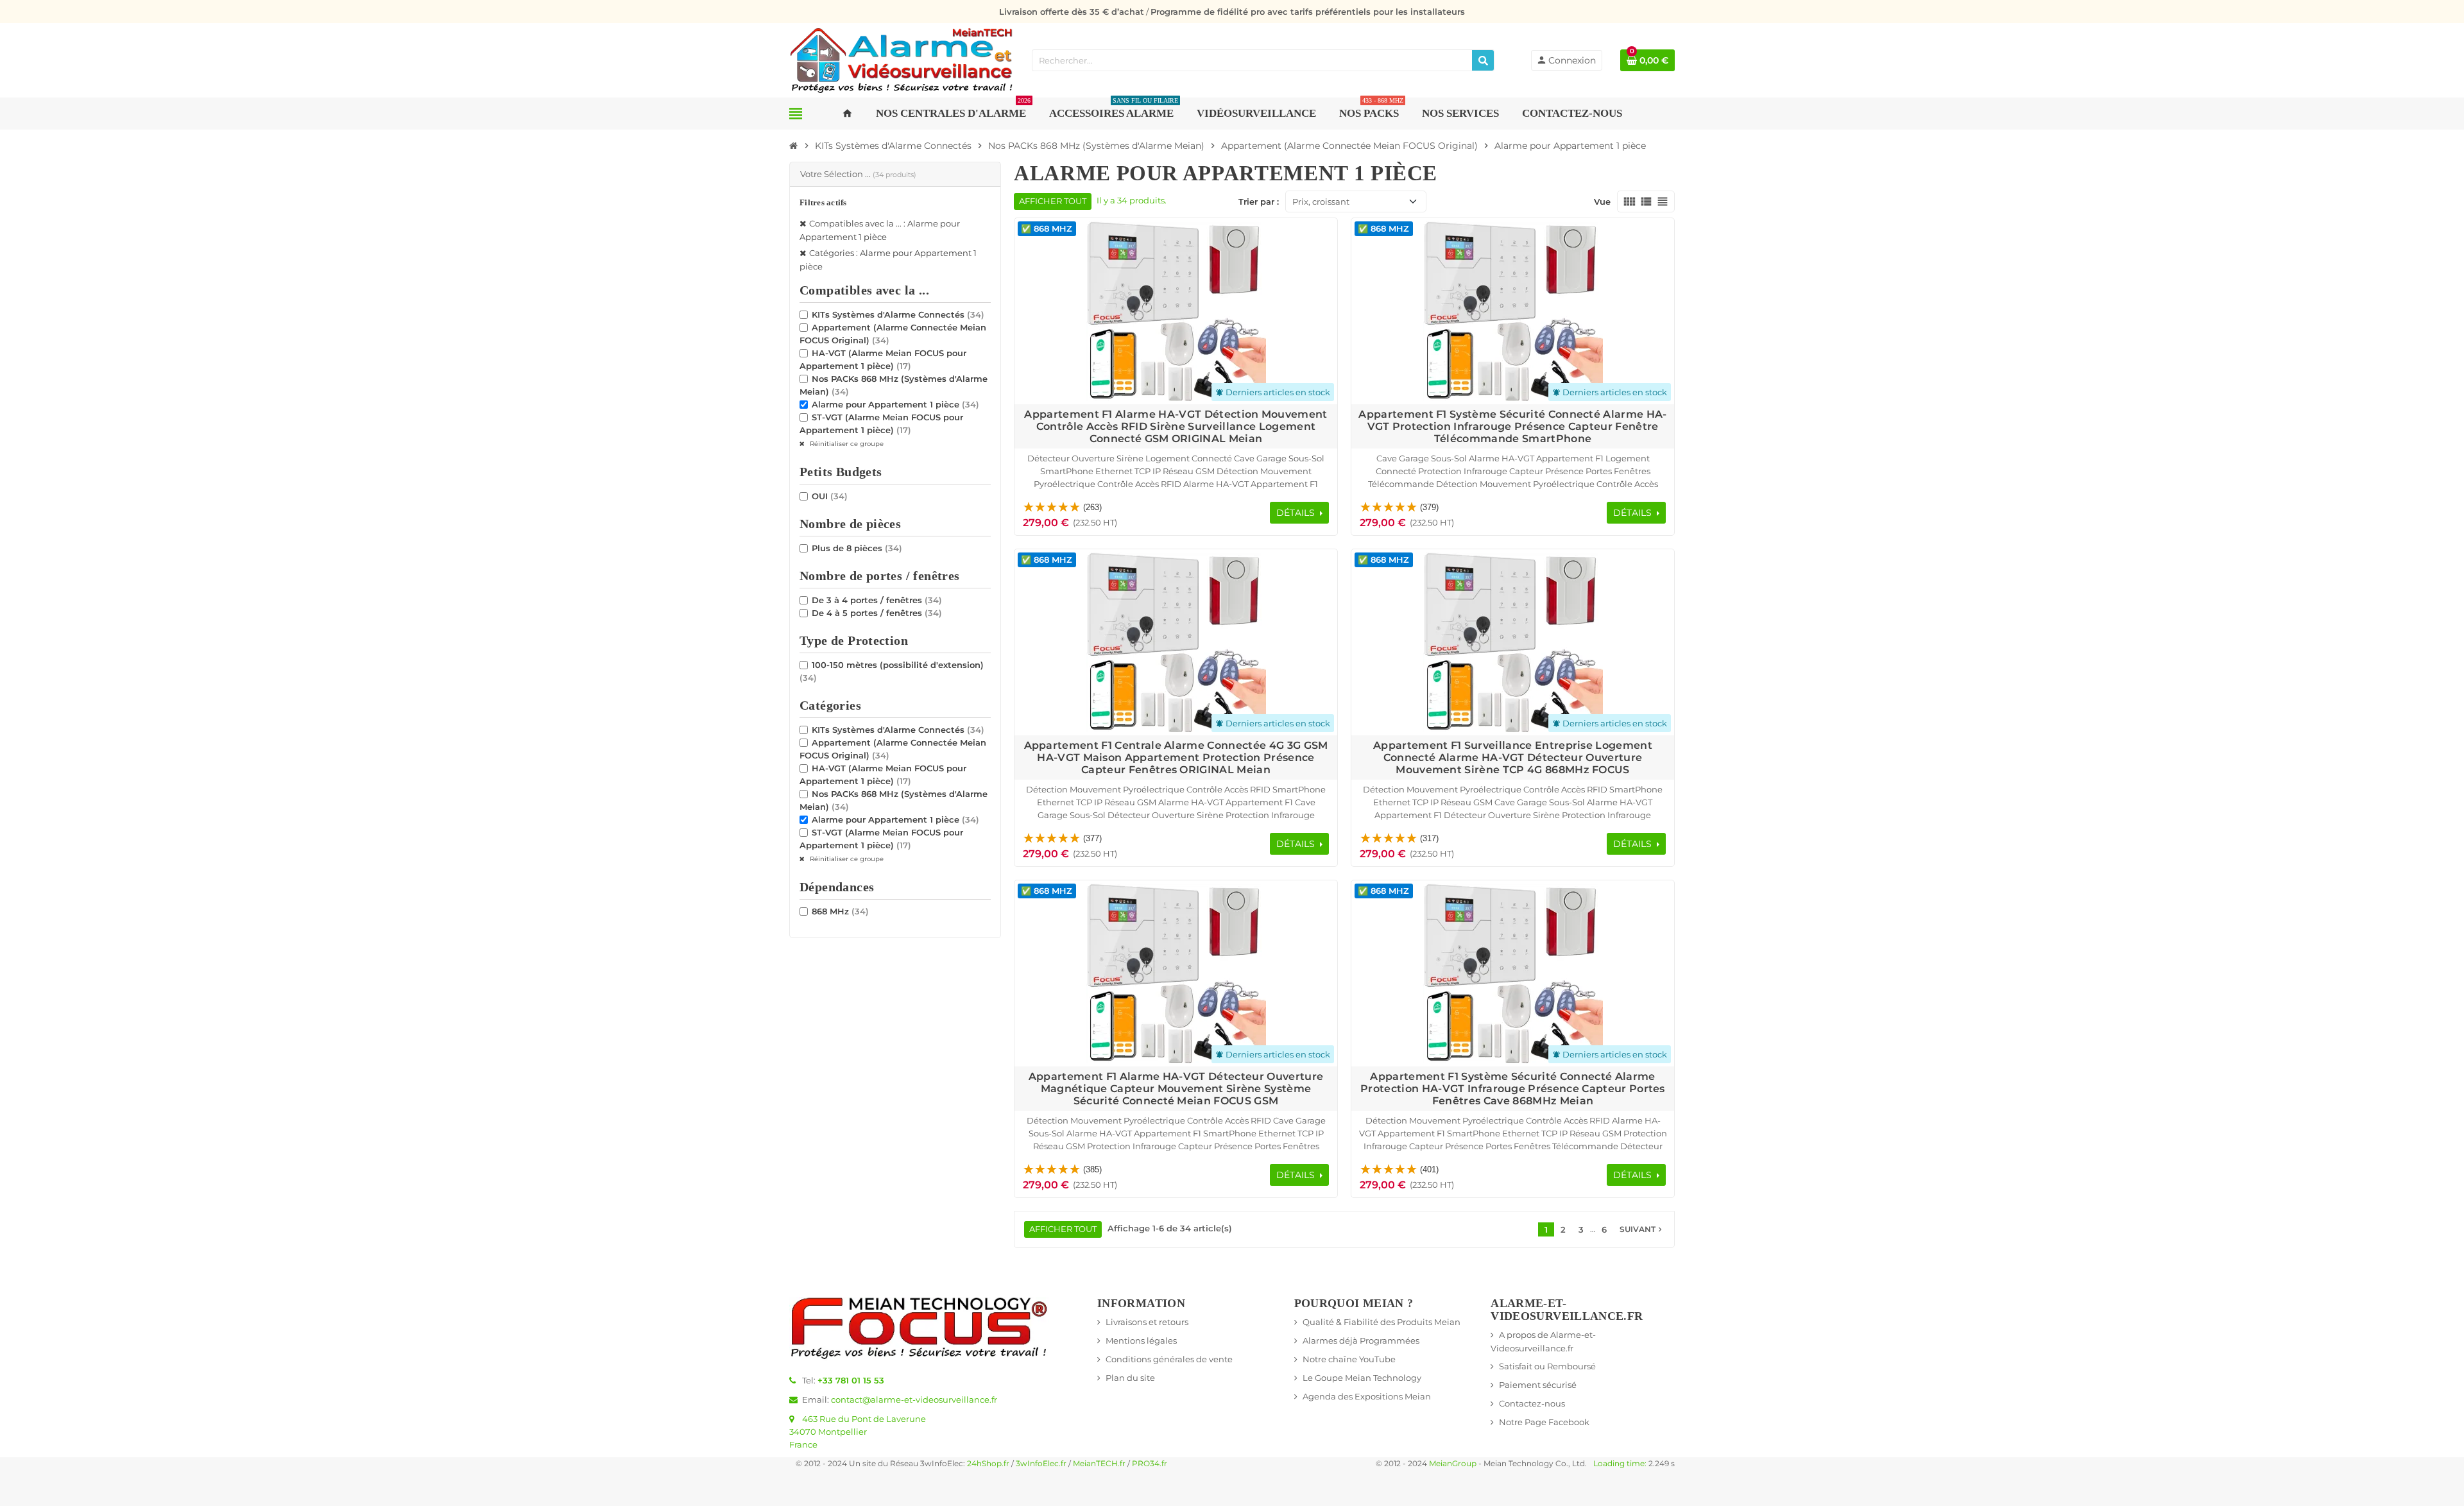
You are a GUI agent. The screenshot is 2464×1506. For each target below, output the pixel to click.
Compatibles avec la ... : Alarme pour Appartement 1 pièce (880, 230)
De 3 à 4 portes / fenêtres (877, 600)
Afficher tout (1053, 201)
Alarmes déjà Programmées (1361, 1340)
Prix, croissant (1321, 201)
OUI (830, 496)
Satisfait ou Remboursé (1547, 1366)
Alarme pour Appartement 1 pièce (895, 404)
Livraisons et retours (1147, 1322)
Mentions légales (1141, 1340)
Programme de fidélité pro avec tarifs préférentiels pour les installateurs (1308, 12)
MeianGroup (1453, 1464)
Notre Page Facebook (1544, 1422)
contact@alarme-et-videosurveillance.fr (914, 1399)
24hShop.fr (988, 1464)
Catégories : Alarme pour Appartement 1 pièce (888, 260)
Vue (1602, 201)
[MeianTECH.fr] (902, 59)
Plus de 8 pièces (857, 548)
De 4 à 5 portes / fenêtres (877, 613)
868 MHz (840, 911)
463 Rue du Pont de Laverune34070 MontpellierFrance (858, 1432)
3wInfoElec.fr (1041, 1464)
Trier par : (1259, 201)
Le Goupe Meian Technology (1362, 1378)
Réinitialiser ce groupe (846, 444)
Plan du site (1130, 1378)
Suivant (1642, 1229)
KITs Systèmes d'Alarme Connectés (898, 314)
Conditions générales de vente (1169, 1359)
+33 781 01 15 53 (851, 1380)
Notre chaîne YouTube (1349, 1359)
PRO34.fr (1150, 1464)
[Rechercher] (1483, 60)
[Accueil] (794, 146)
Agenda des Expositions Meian (1367, 1396)
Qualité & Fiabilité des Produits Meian (1382, 1322)
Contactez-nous (1532, 1403)
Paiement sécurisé (1538, 1385)
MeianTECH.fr (1099, 1464)
